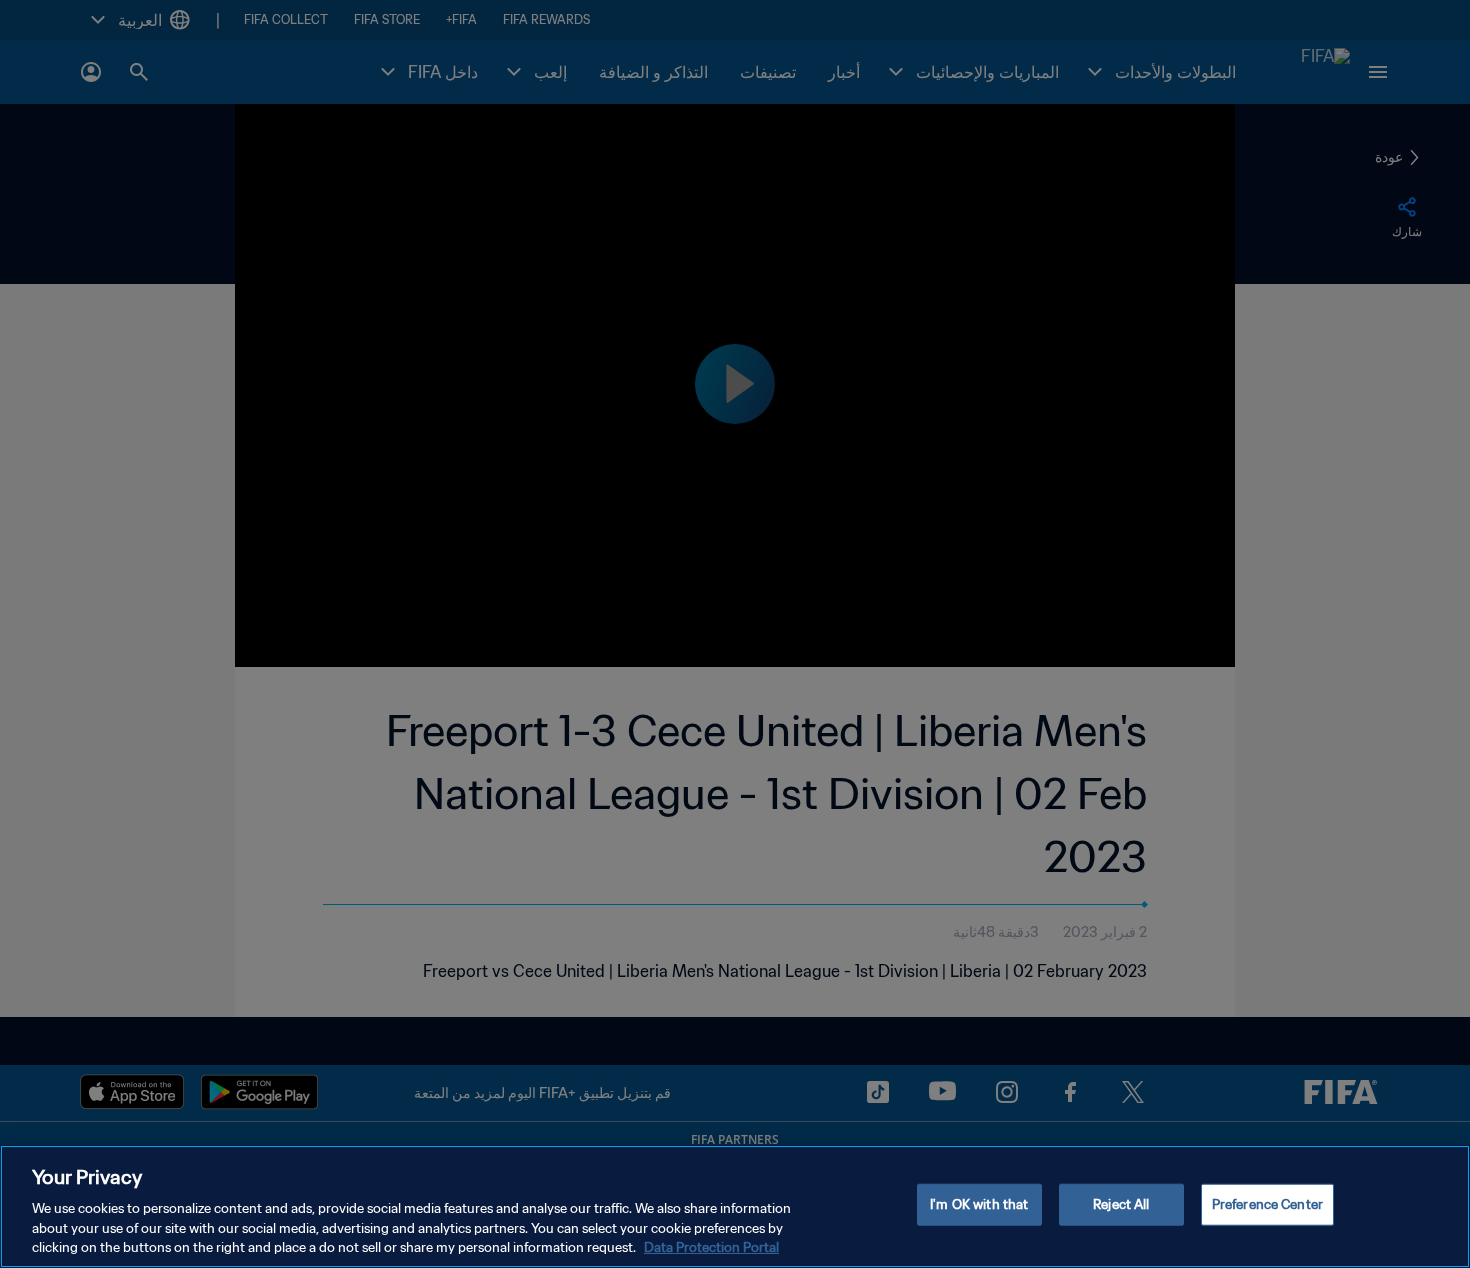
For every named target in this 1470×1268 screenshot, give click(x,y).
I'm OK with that (979, 1204)
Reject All (1121, 1204)
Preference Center (1267, 1204)
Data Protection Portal (711, 1247)
